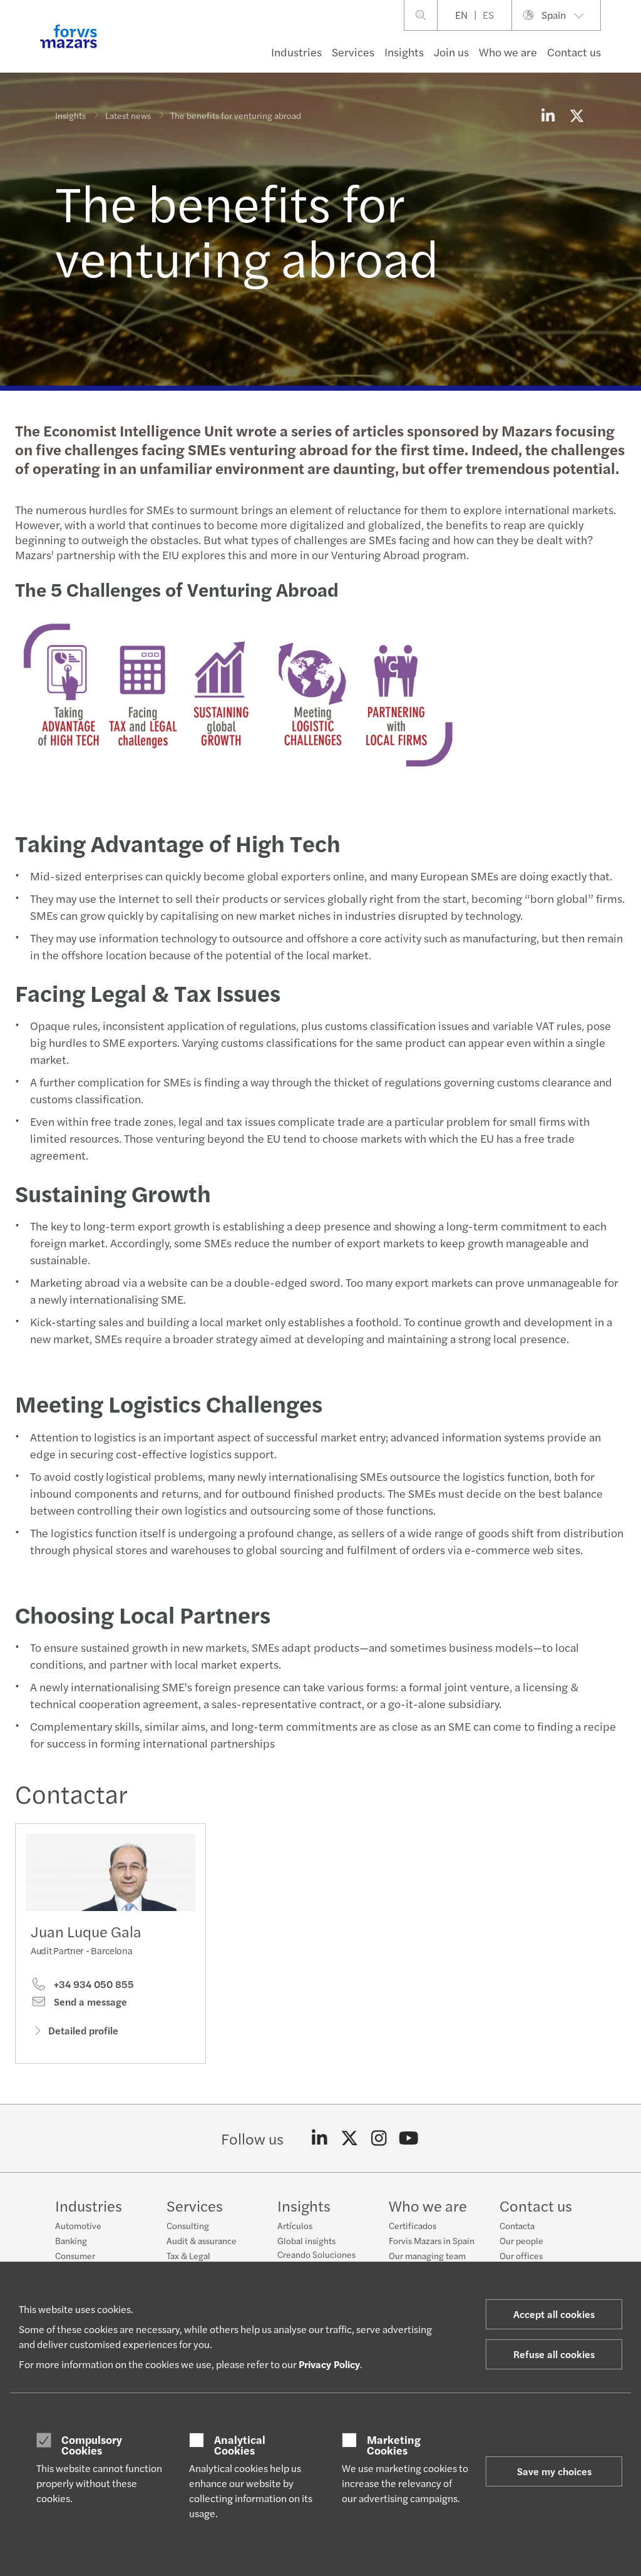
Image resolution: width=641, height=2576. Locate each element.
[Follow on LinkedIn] (320, 2138)
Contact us (574, 52)
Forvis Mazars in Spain (432, 2240)
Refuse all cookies (554, 2354)
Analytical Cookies (240, 2445)
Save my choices (554, 2471)
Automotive (78, 2225)
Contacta (517, 2225)
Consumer (75, 2255)
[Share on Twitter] (577, 115)
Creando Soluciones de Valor (316, 2260)
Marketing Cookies (394, 2445)
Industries (296, 52)
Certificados (413, 2225)
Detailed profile (83, 2030)
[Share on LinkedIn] (548, 115)
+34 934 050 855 (93, 1984)
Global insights (306, 2240)
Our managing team (427, 2255)
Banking (71, 2240)
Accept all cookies (554, 2314)
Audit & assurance (202, 2240)
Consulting (188, 2225)
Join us (451, 52)
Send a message (89, 2002)
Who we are (508, 52)
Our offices (521, 2255)
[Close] (628, 48)
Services (353, 52)
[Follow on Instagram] (379, 2138)
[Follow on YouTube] (409, 2138)
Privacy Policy (329, 2364)
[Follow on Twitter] (350, 2138)
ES (488, 15)
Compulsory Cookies (92, 2445)
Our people (521, 2240)
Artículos (295, 2225)
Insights (404, 52)
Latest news (128, 115)
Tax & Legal (188, 2255)
